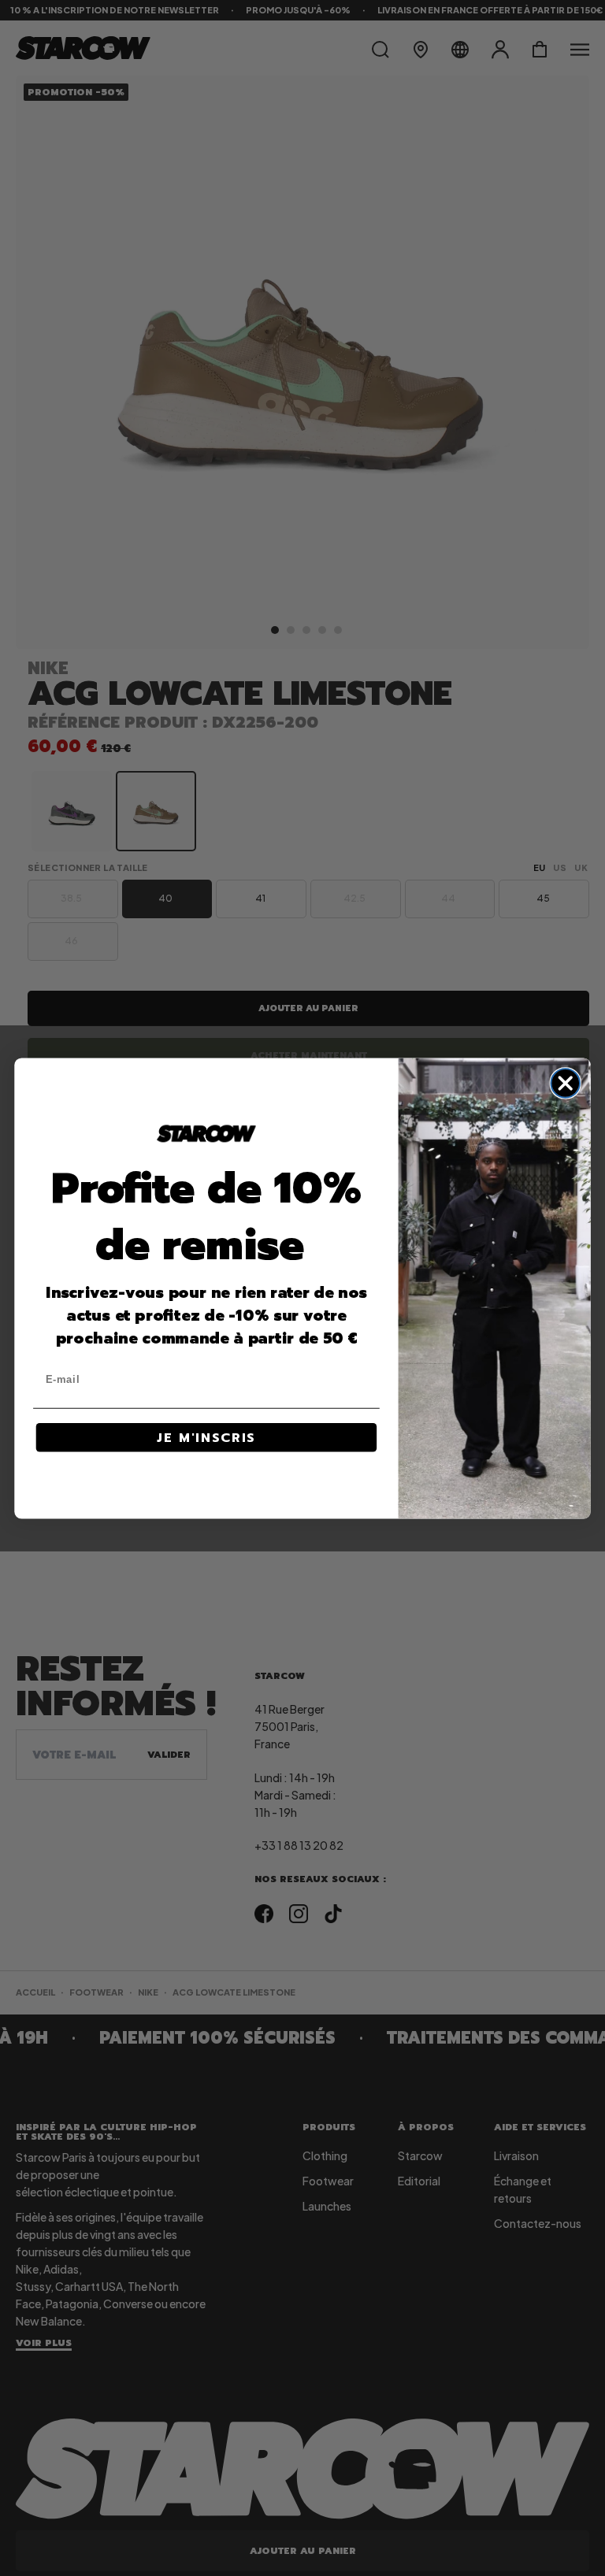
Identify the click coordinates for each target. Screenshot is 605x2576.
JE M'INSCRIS (206, 1437)
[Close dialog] (565, 1083)
